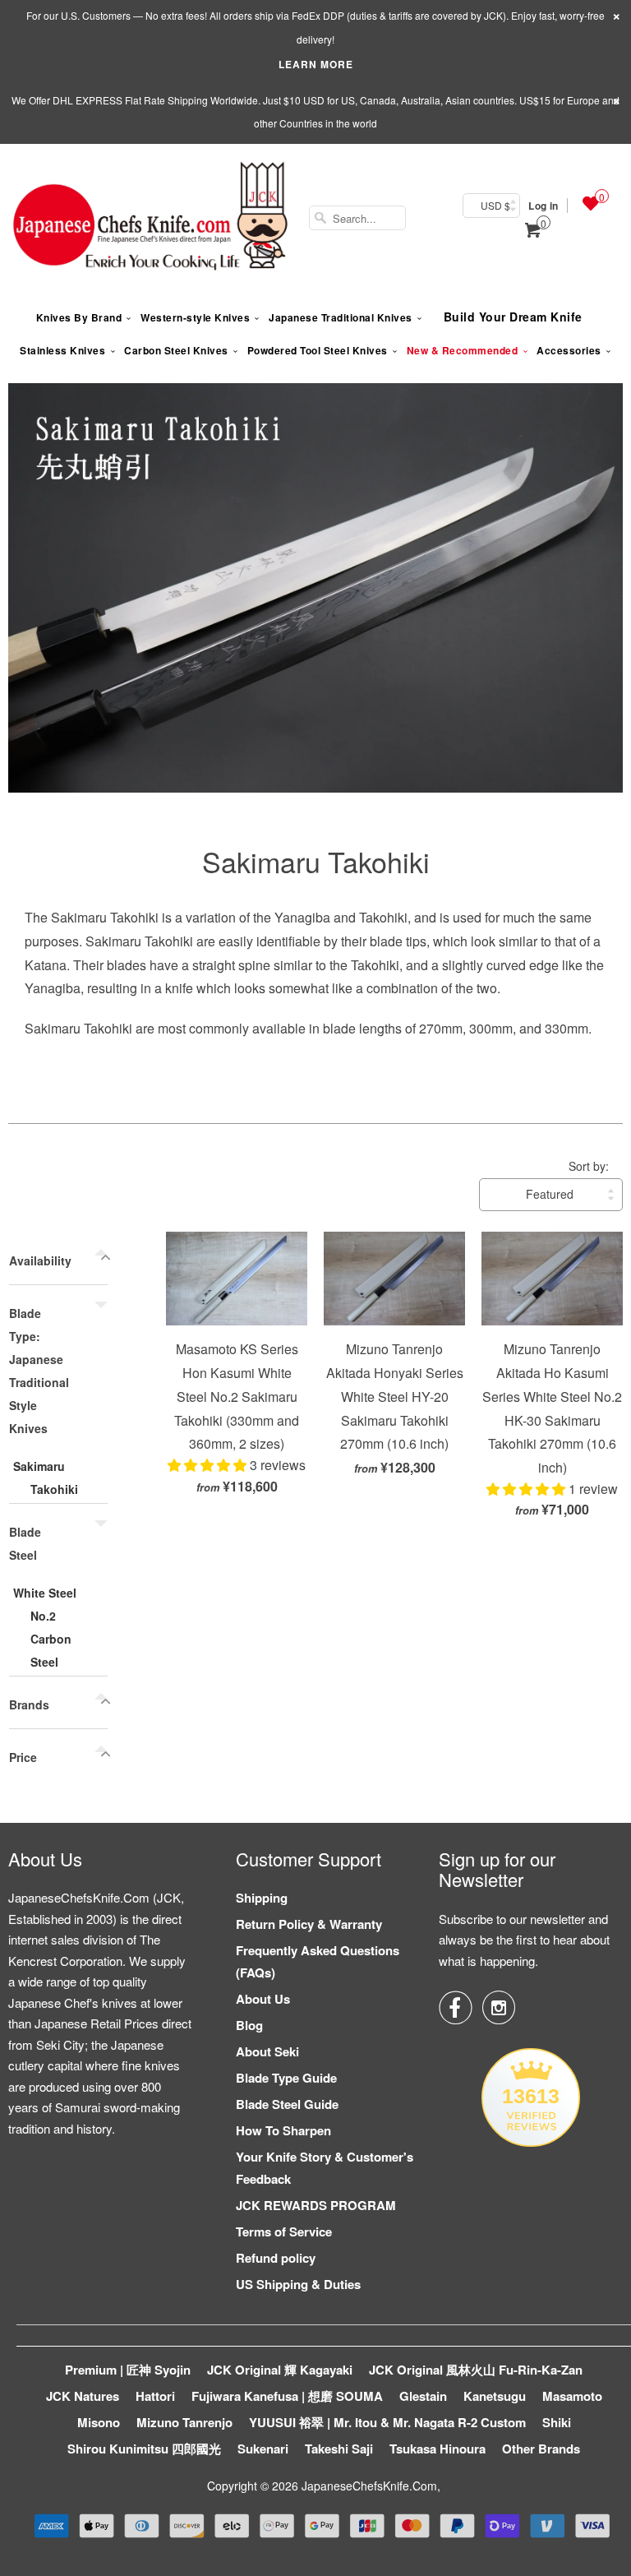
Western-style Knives (195, 317)
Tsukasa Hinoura (438, 2449)
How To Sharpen (283, 2130)
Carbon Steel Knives (176, 350)
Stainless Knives (62, 350)
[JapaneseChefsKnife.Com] (150, 218)
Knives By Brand (79, 317)
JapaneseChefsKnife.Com (369, 2486)
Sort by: (589, 1166)
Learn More (316, 64)
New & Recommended (463, 350)
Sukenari (263, 2449)
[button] (209, 1465)
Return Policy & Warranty (309, 1924)
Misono (99, 2422)
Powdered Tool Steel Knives (318, 350)
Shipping (262, 1898)
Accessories (569, 350)
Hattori (155, 2396)
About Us (263, 1999)
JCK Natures (83, 2396)
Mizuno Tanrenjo (184, 2422)
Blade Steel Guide (287, 2104)
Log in (543, 206)
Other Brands (541, 2449)
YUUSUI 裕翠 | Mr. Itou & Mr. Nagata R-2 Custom (387, 2422)
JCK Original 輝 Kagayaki (280, 2370)
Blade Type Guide (286, 2078)
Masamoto (572, 2396)
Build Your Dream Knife (513, 317)
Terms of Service (284, 2231)
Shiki (557, 2422)
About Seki (267, 2051)
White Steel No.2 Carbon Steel (45, 1627)
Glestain (423, 2396)
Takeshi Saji (339, 2449)
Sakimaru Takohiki (316, 861)
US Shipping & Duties (298, 2284)
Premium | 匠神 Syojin (128, 2370)
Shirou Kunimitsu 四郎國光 (144, 2449)
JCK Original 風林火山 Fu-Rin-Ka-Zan (476, 2370)
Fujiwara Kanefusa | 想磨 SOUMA (287, 2396)
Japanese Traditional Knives (341, 317)
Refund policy (276, 2258)
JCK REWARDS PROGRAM (316, 2205)
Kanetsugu (495, 2396)
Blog (249, 2025)
